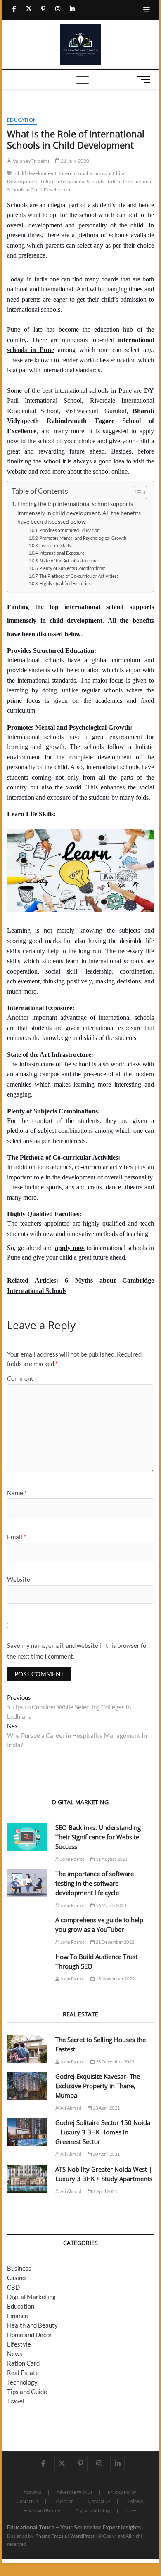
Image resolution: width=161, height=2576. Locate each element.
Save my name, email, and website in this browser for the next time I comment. (78, 1651)
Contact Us (28, 2501)
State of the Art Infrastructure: (69, 561)
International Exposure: (63, 553)
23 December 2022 (115, 2062)
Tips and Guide (27, 2392)
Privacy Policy (122, 2492)
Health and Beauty (32, 2325)
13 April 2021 (106, 2108)
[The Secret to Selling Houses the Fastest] (27, 2049)
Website (19, 1579)
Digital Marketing (31, 2297)
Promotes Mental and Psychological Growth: (83, 538)
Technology (22, 2382)
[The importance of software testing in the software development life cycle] (27, 1883)
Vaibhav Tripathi (30, 161)
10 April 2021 (106, 2154)
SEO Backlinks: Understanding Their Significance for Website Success (98, 1837)
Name (17, 1493)
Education (22, 120)
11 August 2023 (111, 1859)
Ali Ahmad (70, 2108)
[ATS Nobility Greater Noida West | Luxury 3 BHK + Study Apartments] (27, 2179)
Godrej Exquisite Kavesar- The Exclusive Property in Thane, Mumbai (98, 2086)
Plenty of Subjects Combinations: (72, 568)
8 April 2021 (104, 2191)
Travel (16, 2401)
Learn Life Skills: (56, 545)
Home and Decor (30, 2335)
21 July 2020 (75, 161)
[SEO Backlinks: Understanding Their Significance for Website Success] (27, 1837)
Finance (18, 2316)
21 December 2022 (115, 1942)
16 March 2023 (110, 1905)
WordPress (82, 2536)
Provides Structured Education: (70, 530)
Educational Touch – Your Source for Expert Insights (74, 2527)
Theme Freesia (51, 2536)
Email (17, 1537)
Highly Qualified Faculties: (66, 583)
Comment (22, 1378)
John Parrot (72, 1859)
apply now (70, 1248)
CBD (13, 2287)
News (15, 2354)
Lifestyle (19, 2344)
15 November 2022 (115, 1979)
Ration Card (23, 2363)
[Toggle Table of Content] (136, 492)
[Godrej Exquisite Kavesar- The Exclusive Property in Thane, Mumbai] (27, 2086)
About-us (33, 2492)
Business (19, 2268)
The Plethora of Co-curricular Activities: (79, 576)
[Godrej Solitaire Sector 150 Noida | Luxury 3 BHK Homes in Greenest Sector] (27, 2132)
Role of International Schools (72, 181)
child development (36, 173)
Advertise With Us (75, 2492)
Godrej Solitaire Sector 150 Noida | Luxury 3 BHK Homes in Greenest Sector (103, 2132)
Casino (16, 2278)
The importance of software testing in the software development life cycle (95, 1883)
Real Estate (23, 2373)
